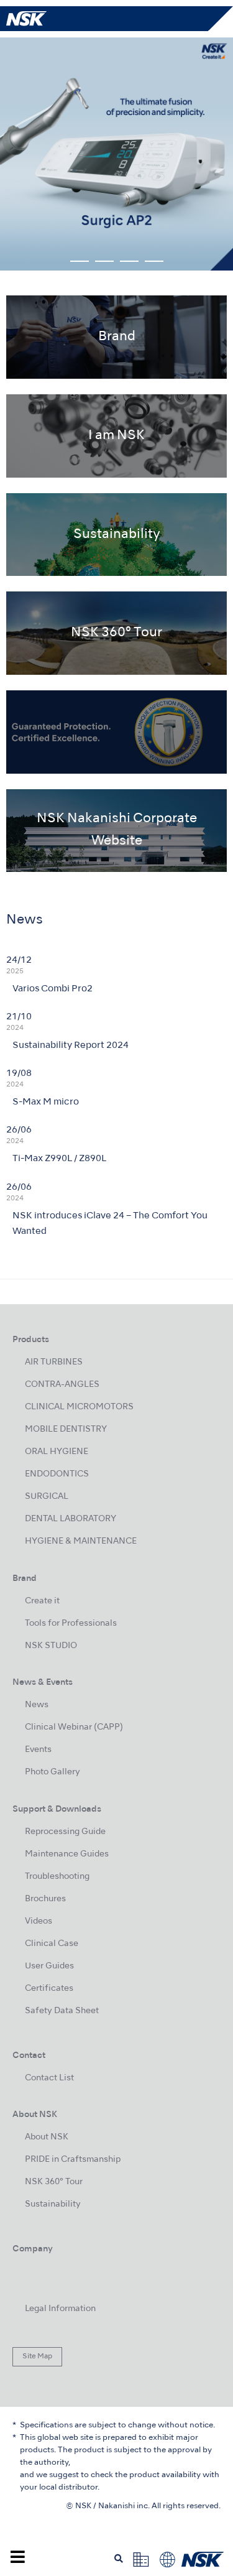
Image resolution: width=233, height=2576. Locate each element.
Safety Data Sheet (62, 2011)
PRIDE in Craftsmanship (73, 2160)
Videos (39, 1921)
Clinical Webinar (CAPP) (74, 1727)
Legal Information (60, 2309)
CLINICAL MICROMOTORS (79, 1407)
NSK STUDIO (51, 1646)
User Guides (49, 1966)
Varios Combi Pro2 (53, 989)
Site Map (37, 2356)
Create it (42, 1601)
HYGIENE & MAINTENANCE (81, 1541)
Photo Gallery (53, 1772)
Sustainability (53, 2204)
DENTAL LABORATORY (71, 1519)
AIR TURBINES (54, 1362)
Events (38, 1750)
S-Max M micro (46, 1102)
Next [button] (212, 154)
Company (33, 2249)
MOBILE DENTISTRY (66, 1429)
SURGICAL (47, 1497)
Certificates (49, 1989)
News (37, 1705)
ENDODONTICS (57, 1474)
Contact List (49, 2078)
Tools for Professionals (71, 1624)
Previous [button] (21, 154)
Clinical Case (52, 1944)
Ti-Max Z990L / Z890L (59, 1159)
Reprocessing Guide (65, 1832)
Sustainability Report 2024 (71, 1045)
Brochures (45, 1899)
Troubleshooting (57, 1877)
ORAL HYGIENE (57, 1452)
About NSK (47, 2137)
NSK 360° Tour (54, 2182)
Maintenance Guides (67, 1854)
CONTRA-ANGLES (62, 1385)
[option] (116, 154)
